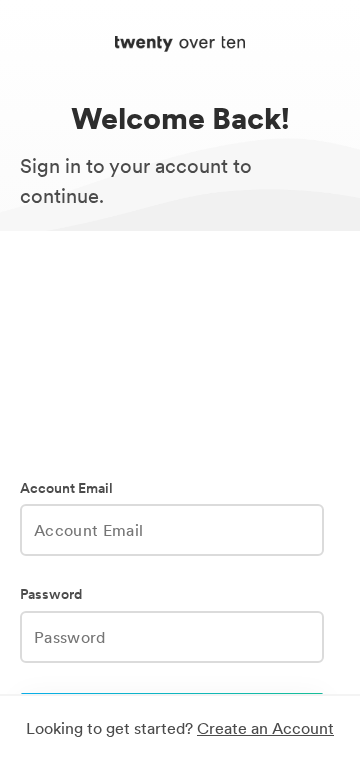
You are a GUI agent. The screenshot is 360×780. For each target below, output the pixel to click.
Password (51, 594)
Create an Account (265, 728)
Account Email (66, 488)
